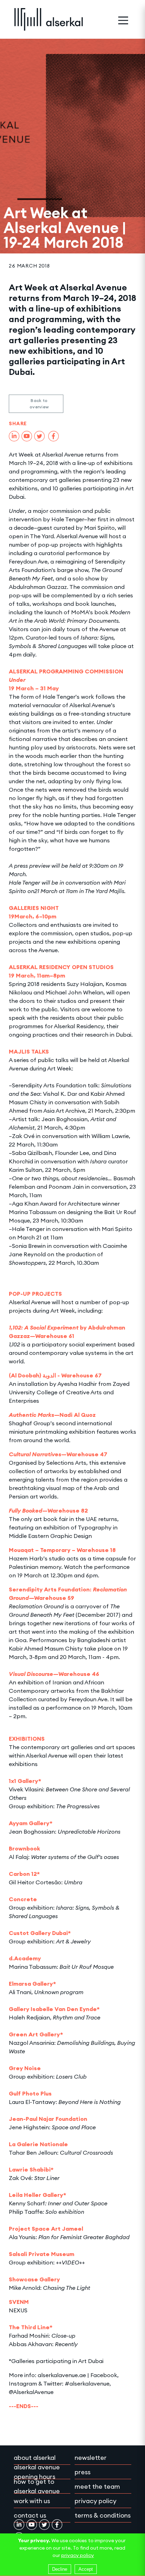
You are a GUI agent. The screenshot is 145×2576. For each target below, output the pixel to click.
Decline (60, 2569)
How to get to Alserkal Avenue (37, 2486)
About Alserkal (35, 2458)
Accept (86, 2569)
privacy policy (78, 2555)
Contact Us (30, 2515)
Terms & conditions (103, 2515)
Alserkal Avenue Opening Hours (37, 2472)
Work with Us (32, 2501)
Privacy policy (96, 2501)
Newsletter (91, 2458)
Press (83, 2472)
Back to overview (39, 404)
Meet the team (97, 2486)
